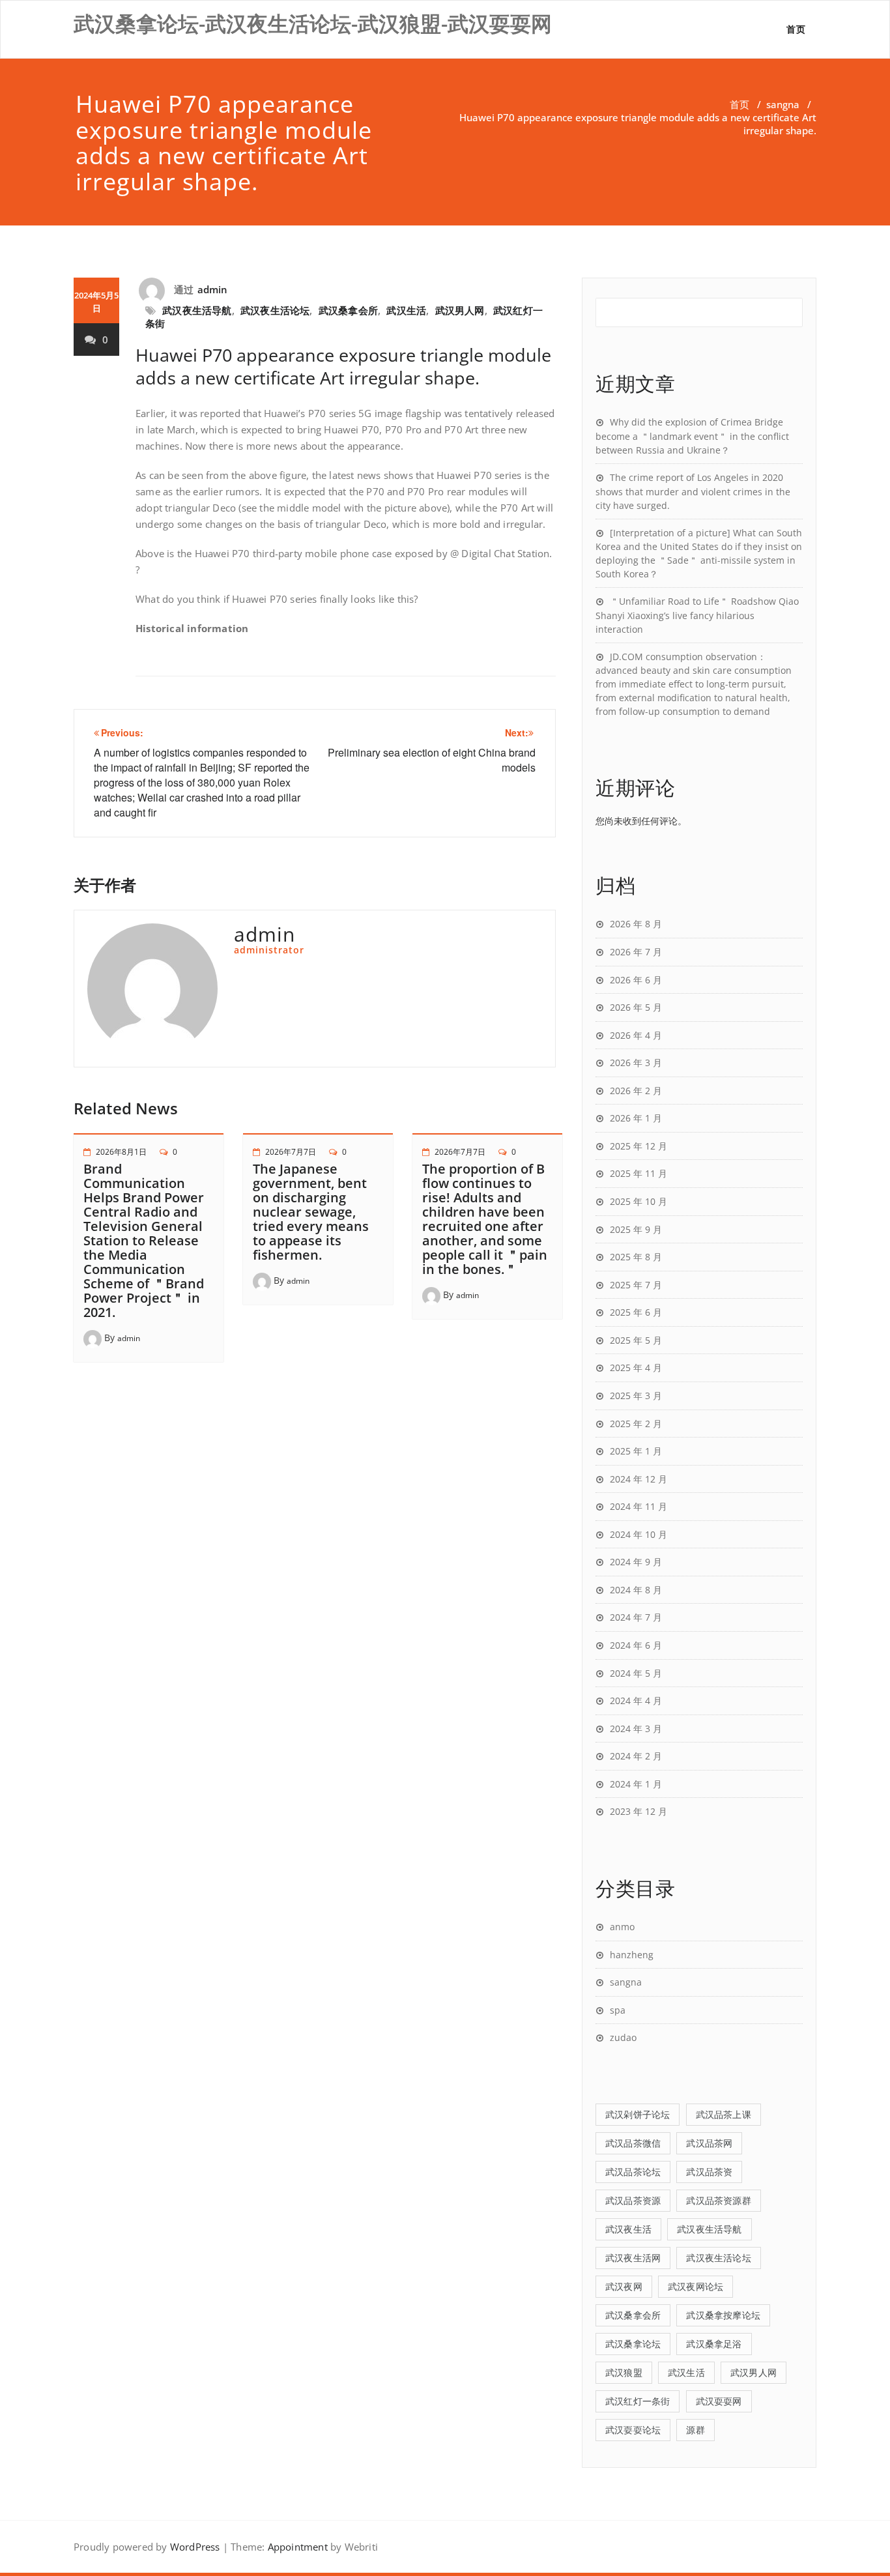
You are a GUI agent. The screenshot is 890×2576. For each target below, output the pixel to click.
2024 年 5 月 (636, 1673)
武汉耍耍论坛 (633, 2430)
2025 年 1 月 (636, 1451)
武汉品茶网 (709, 2143)
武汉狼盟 (624, 2372)
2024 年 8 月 (636, 1590)
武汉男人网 (460, 310)
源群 (695, 2430)
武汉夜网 (624, 2286)
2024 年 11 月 (639, 1506)
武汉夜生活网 (633, 2258)
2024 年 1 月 (636, 1784)
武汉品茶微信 (633, 2143)
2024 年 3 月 (636, 1729)
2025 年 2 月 (636, 1424)
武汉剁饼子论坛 (638, 2114)
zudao (623, 2037)
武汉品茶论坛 (633, 2172)
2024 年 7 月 (636, 1617)
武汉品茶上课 (724, 2114)
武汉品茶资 (709, 2172)
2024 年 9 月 (636, 1562)
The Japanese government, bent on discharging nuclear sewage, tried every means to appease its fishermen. (311, 1212)
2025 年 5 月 (636, 1340)
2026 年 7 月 (636, 952)
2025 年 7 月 (636, 1285)
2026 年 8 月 (636, 924)
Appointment (296, 2547)
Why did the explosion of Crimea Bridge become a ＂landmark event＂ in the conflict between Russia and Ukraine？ (692, 436)
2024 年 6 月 (636, 1645)
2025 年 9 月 (636, 1229)
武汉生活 (406, 310)
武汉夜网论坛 (696, 2286)
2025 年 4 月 (636, 1368)
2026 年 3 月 (636, 1063)
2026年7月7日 (291, 1152)
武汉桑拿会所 (348, 310)
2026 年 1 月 (636, 1118)
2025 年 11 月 (639, 1173)
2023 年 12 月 (639, 1811)
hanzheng (632, 1955)
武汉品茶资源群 (718, 2200)
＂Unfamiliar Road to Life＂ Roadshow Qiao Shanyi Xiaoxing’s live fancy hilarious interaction (697, 615)
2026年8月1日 (121, 1152)
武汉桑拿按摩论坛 (723, 2315)
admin (213, 289)
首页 (796, 29)
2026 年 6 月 (636, 980)
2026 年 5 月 (636, 1007)
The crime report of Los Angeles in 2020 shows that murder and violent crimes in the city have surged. (693, 491)
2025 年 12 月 (639, 1146)
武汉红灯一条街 (638, 2401)
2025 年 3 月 (636, 1396)
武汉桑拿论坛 (633, 2344)
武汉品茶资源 (633, 2200)
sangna (783, 104)
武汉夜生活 (628, 2229)
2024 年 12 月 (639, 1479)
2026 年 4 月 (636, 1035)
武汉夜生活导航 (197, 310)
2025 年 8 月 (636, 1257)
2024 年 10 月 (639, 1534)
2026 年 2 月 (636, 1091)
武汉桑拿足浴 (714, 2344)
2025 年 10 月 (639, 1201)
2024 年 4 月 (636, 1700)
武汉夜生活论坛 (275, 310)
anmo (622, 1927)
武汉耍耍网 (719, 2401)
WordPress (195, 2547)
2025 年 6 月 (636, 1312)
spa (618, 2010)
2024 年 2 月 (636, 1756)
